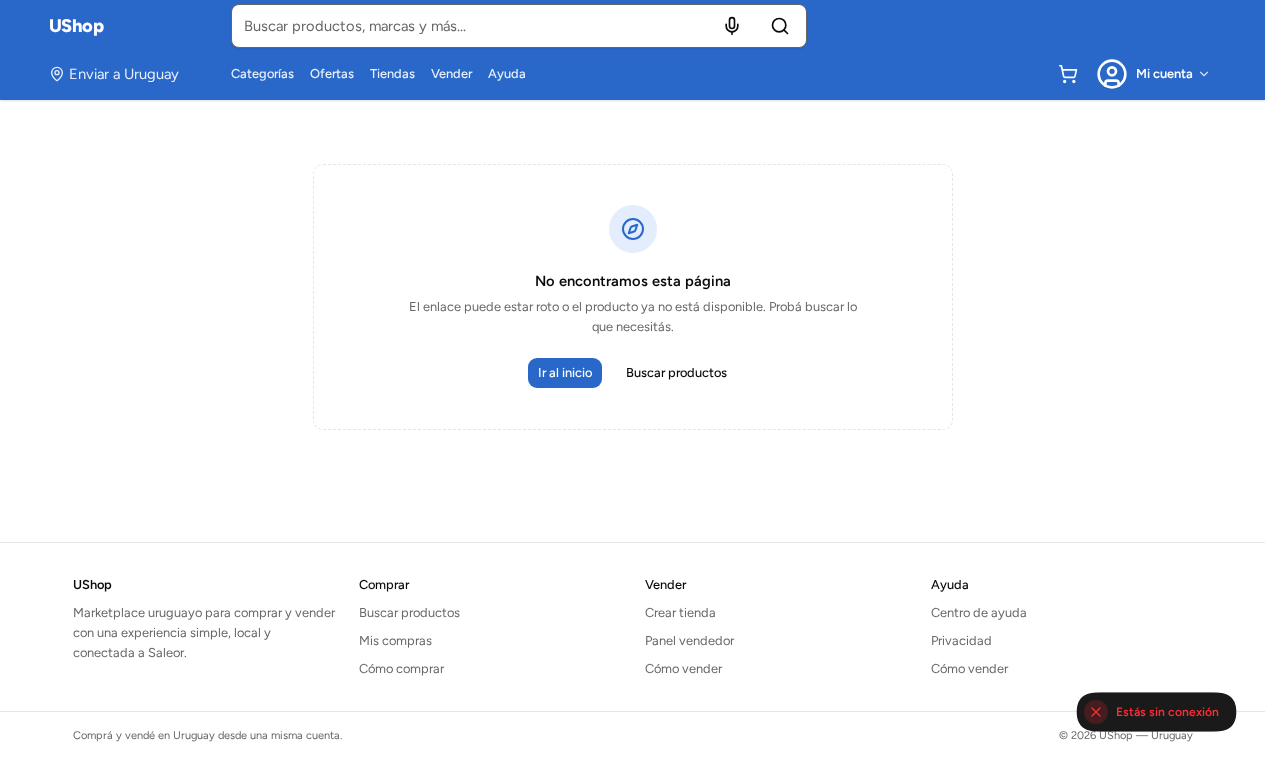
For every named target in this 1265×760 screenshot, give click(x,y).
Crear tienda (680, 612)
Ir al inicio (565, 372)
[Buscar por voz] (732, 26)
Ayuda (507, 73)
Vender (451, 73)
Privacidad (961, 640)
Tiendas (392, 73)
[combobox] (519, 26)
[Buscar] (780, 26)
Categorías (262, 73)
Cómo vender (683, 668)
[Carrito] (1068, 74)
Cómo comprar (401, 668)
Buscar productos (676, 372)
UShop (76, 26)
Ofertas (332, 73)
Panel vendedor (689, 640)
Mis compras (395, 640)
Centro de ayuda (979, 612)
